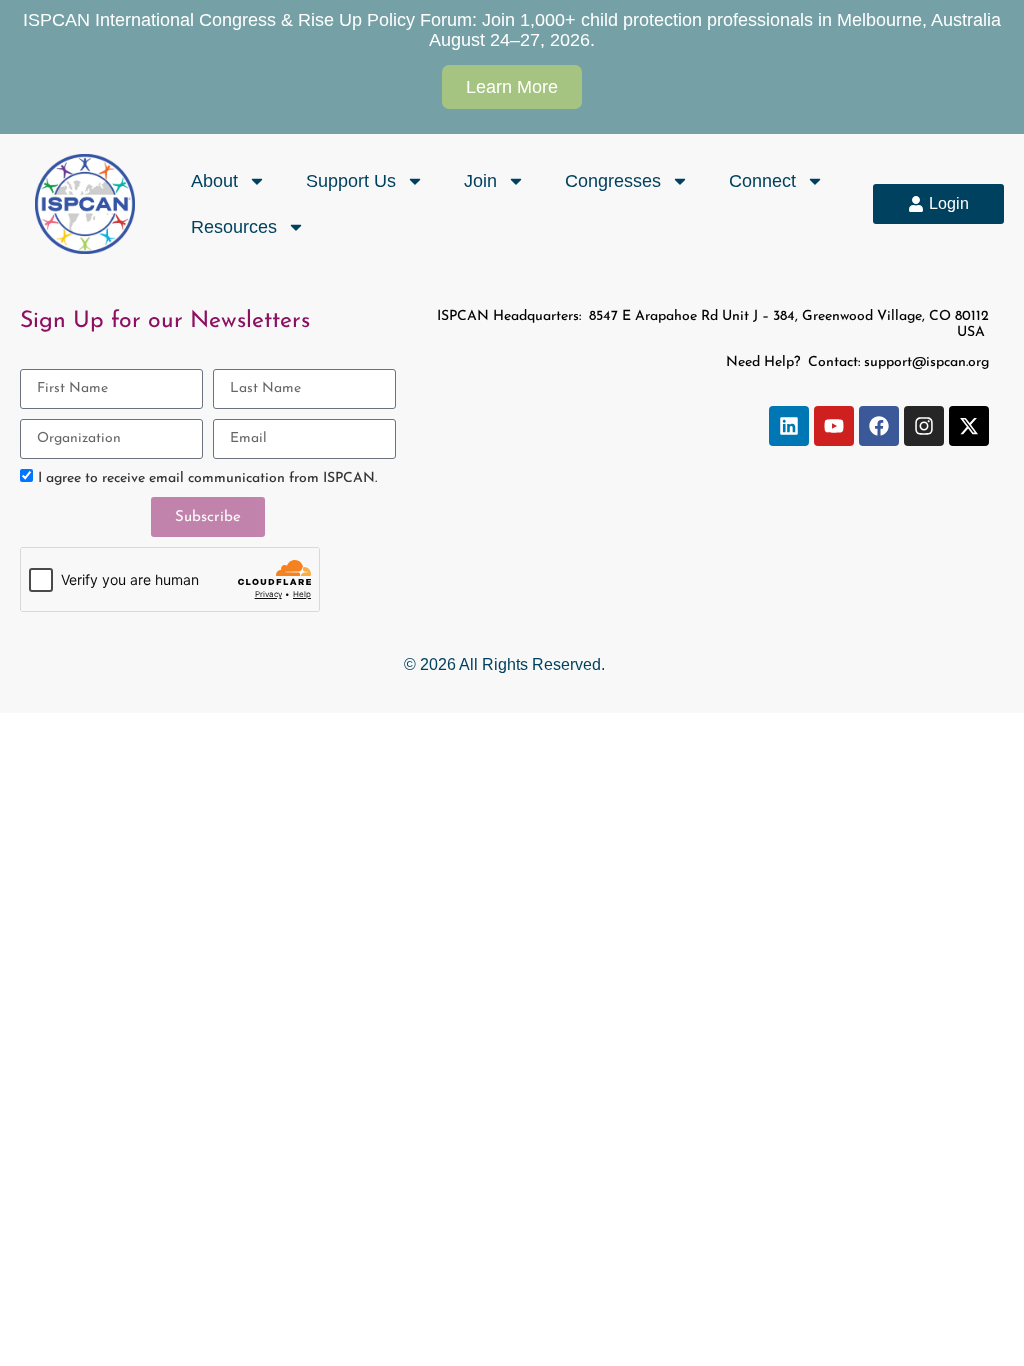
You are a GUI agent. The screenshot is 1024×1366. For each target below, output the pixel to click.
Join (480, 181)
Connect (762, 181)
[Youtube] (834, 426)
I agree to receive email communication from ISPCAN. (207, 478)
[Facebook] (879, 426)
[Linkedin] (789, 426)
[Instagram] (924, 426)
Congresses (613, 181)
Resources (234, 227)
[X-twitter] (969, 426)
